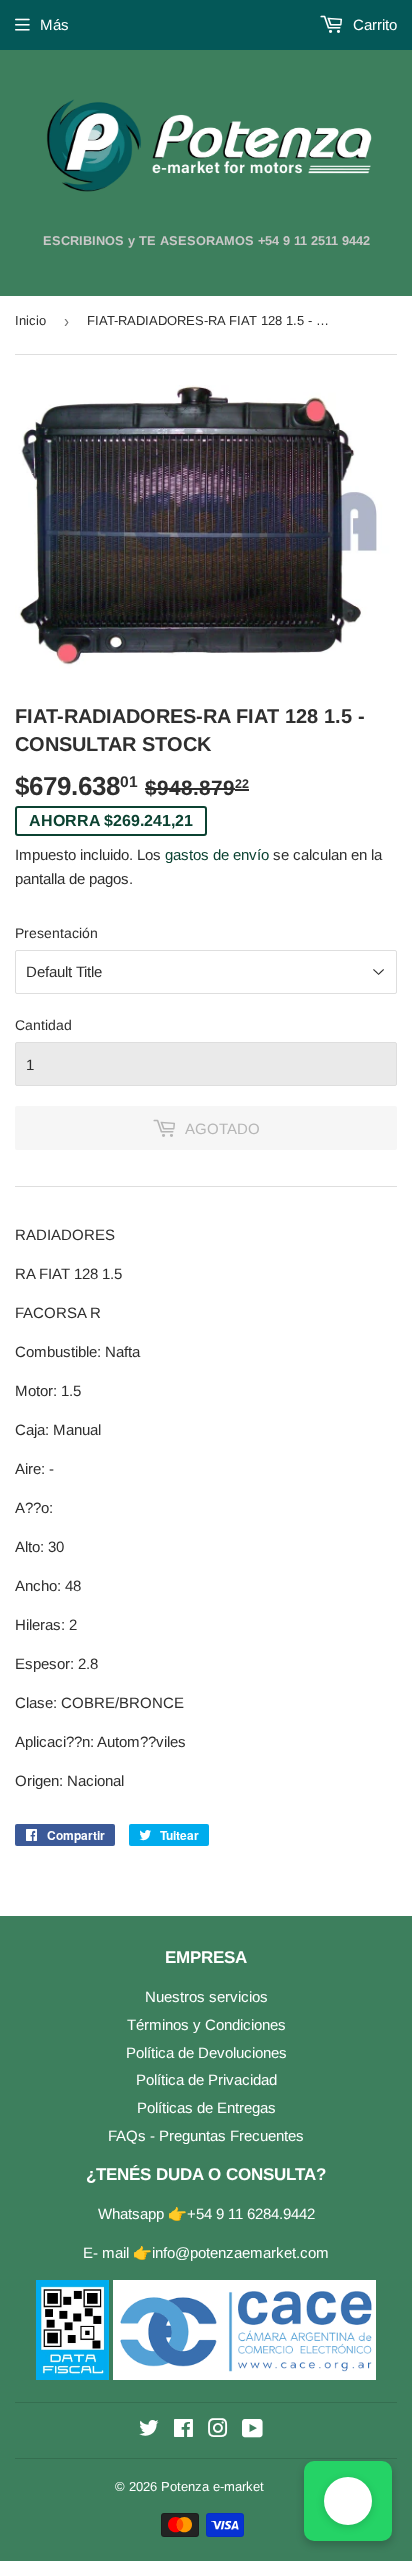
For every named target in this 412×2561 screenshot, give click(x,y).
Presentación (56, 933)
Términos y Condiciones (206, 2024)
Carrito (373, 24)
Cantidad (43, 1025)
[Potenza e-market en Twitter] (149, 2430)
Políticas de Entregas (206, 2107)
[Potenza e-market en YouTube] (252, 2430)
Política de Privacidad (206, 2079)
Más (54, 24)
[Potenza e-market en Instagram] (218, 2430)
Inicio (30, 320)
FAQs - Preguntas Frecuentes (206, 2135)
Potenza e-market (212, 2486)
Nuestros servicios (206, 1996)
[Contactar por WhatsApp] (348, 2501)
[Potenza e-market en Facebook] (183, 2430)
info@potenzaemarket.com (240, 2252)
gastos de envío (217, 854)
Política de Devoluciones (206, 2052)
